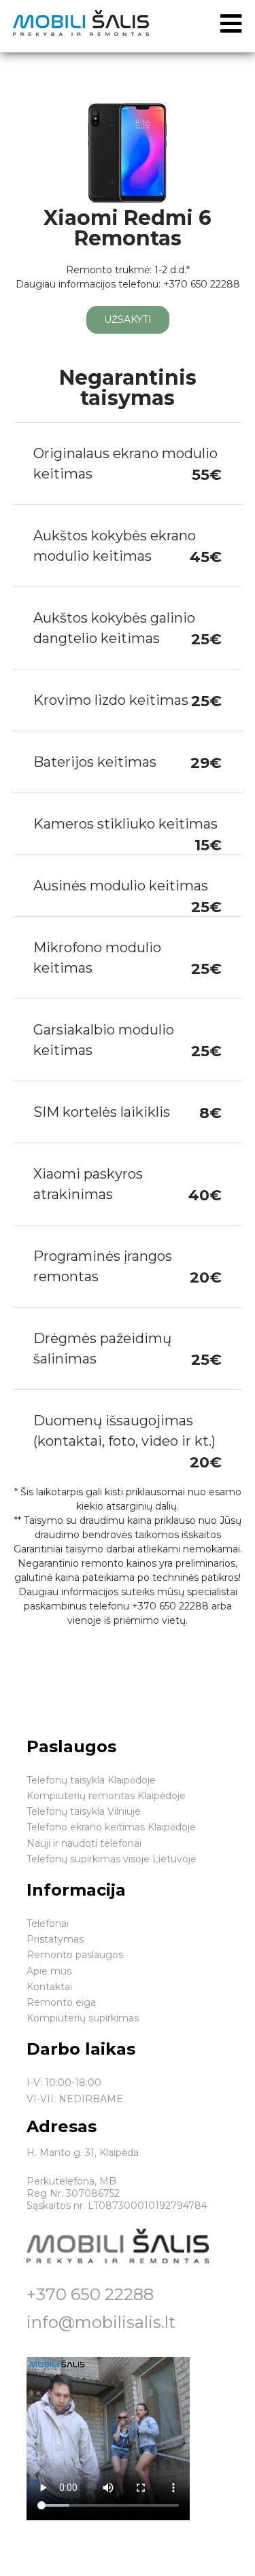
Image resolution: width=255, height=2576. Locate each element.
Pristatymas (55, 1939)
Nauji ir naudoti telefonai (84, 1843)
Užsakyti (128, 319)
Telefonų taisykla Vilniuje (84, 1811)
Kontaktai (49, 1987)
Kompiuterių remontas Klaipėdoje (106, 1796)
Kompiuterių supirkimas (83, 2018)
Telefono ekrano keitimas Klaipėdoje (111, 1827)
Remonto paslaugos (75, 1955)
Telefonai (48, 1924)
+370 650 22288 (90, 2294)
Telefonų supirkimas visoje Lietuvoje (112, 1859)
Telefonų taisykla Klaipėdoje (91, 1780)
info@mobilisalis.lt (101, 2322)
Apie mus (49, 1971)
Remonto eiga (61, 2002)
